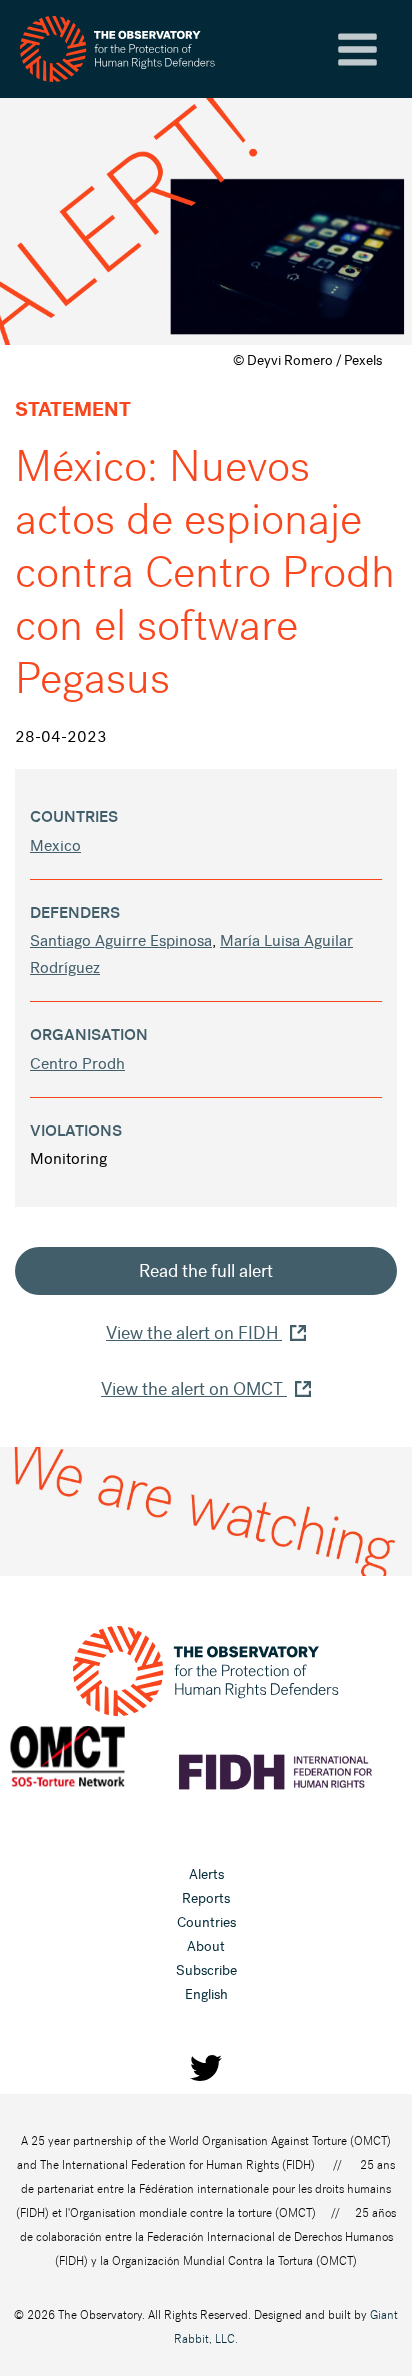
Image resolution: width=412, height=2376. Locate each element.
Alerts (206, 1874)
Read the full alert (206, 1271)
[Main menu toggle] (357, 49)
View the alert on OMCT (194, 1389)
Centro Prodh (77, 1063)
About (206, 1946)
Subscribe (206, 1970)
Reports (206, 1898)
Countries (206, 1922)
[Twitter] (206, 2068)
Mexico (55, 845)
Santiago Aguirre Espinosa (121, 940)
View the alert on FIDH (194, 1333)
